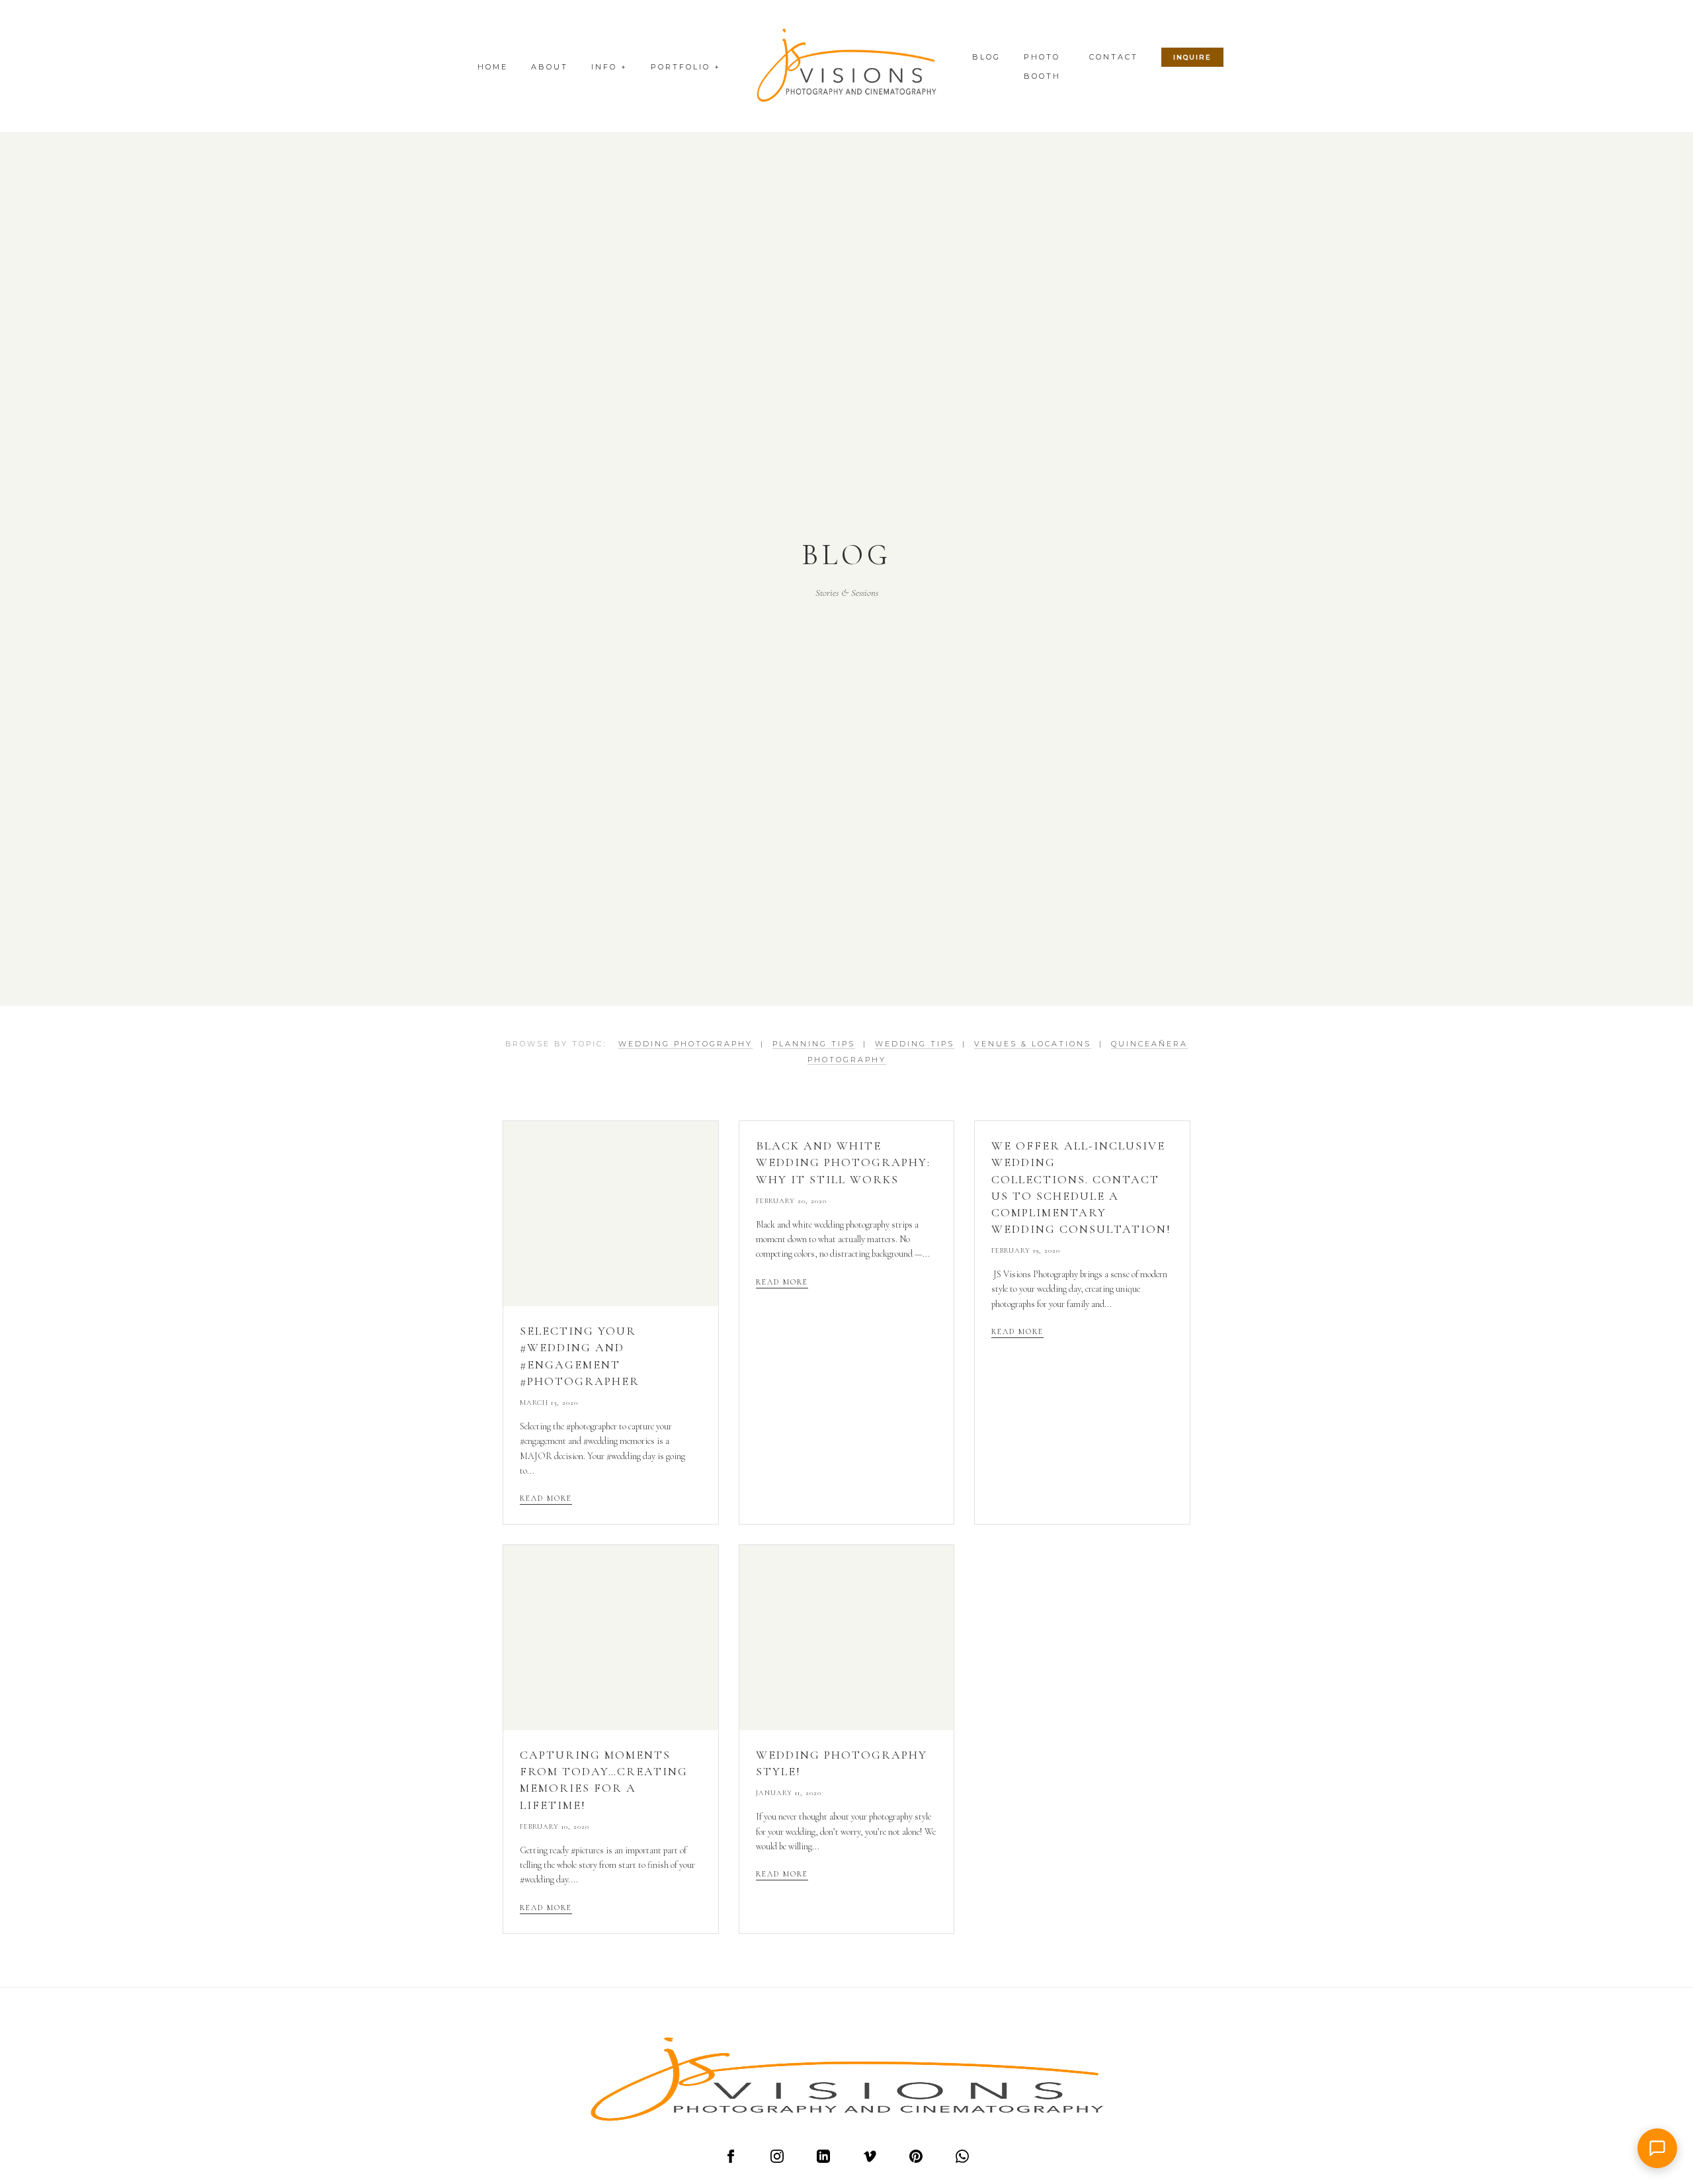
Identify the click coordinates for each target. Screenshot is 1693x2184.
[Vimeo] (870, 2160)
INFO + (609, 67)
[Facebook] (731, 2160)
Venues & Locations (1033, 1044)
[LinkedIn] (823, 2160)
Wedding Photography (685, 1044)
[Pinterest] (916, 2160)
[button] (1657, 2148)
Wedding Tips (915, 1044)
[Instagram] (777, 2160)
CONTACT (1114, 57)
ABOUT (550, 67)
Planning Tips (814, 1044)
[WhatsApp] (962, 2160)
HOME (493, 67)
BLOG (986, 57)
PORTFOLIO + (686, 67)
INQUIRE (1192, 57)
